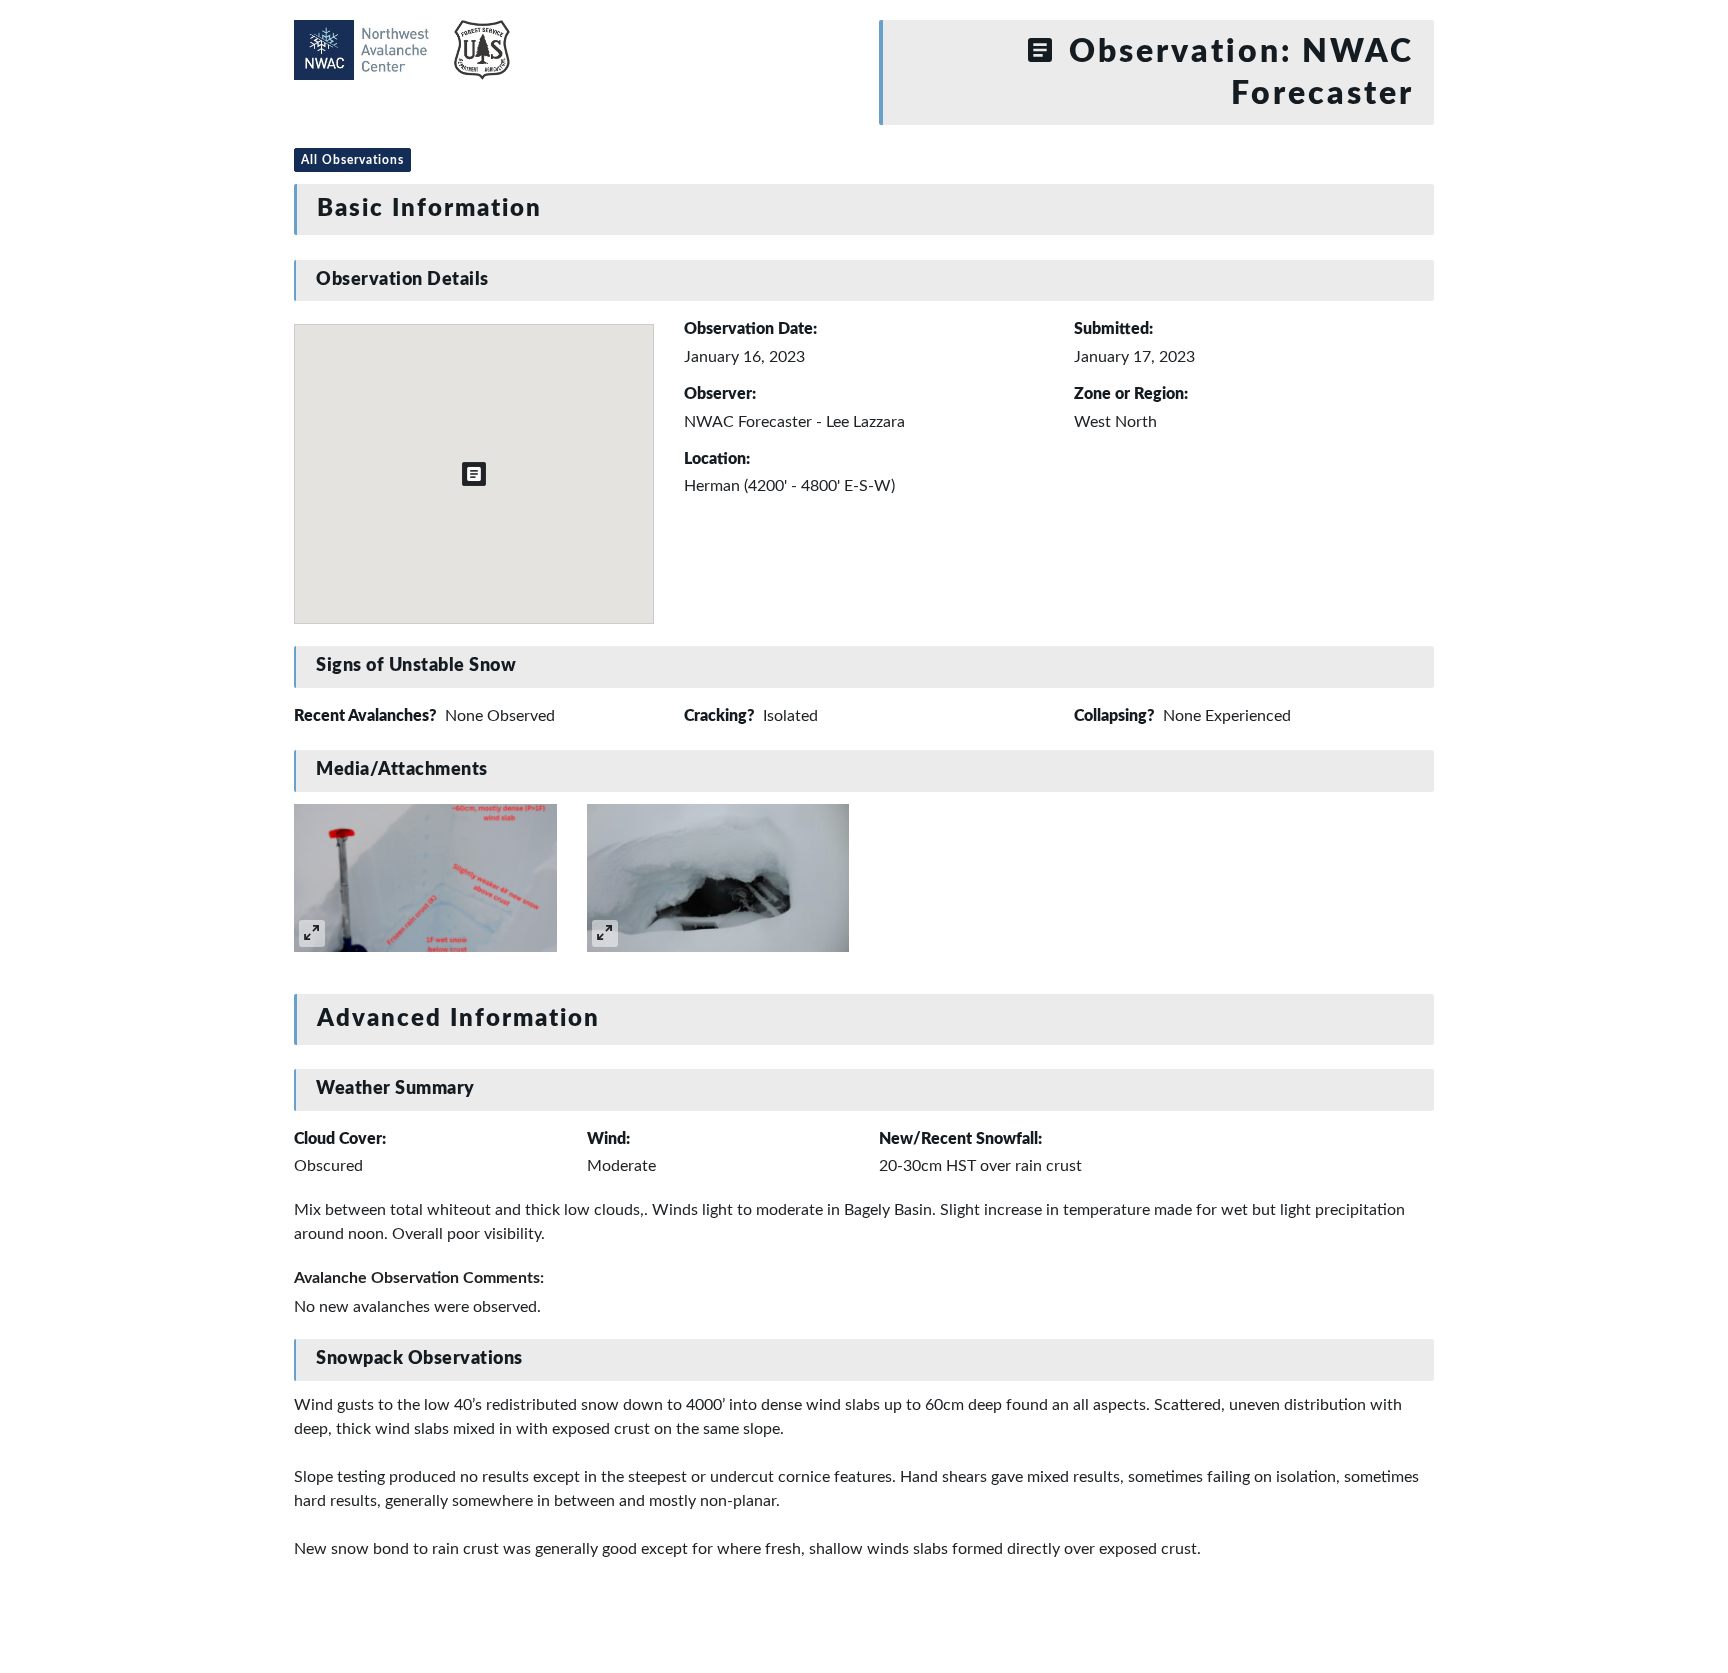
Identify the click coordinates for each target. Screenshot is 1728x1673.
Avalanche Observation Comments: (419, 1278)
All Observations (352, 160)
